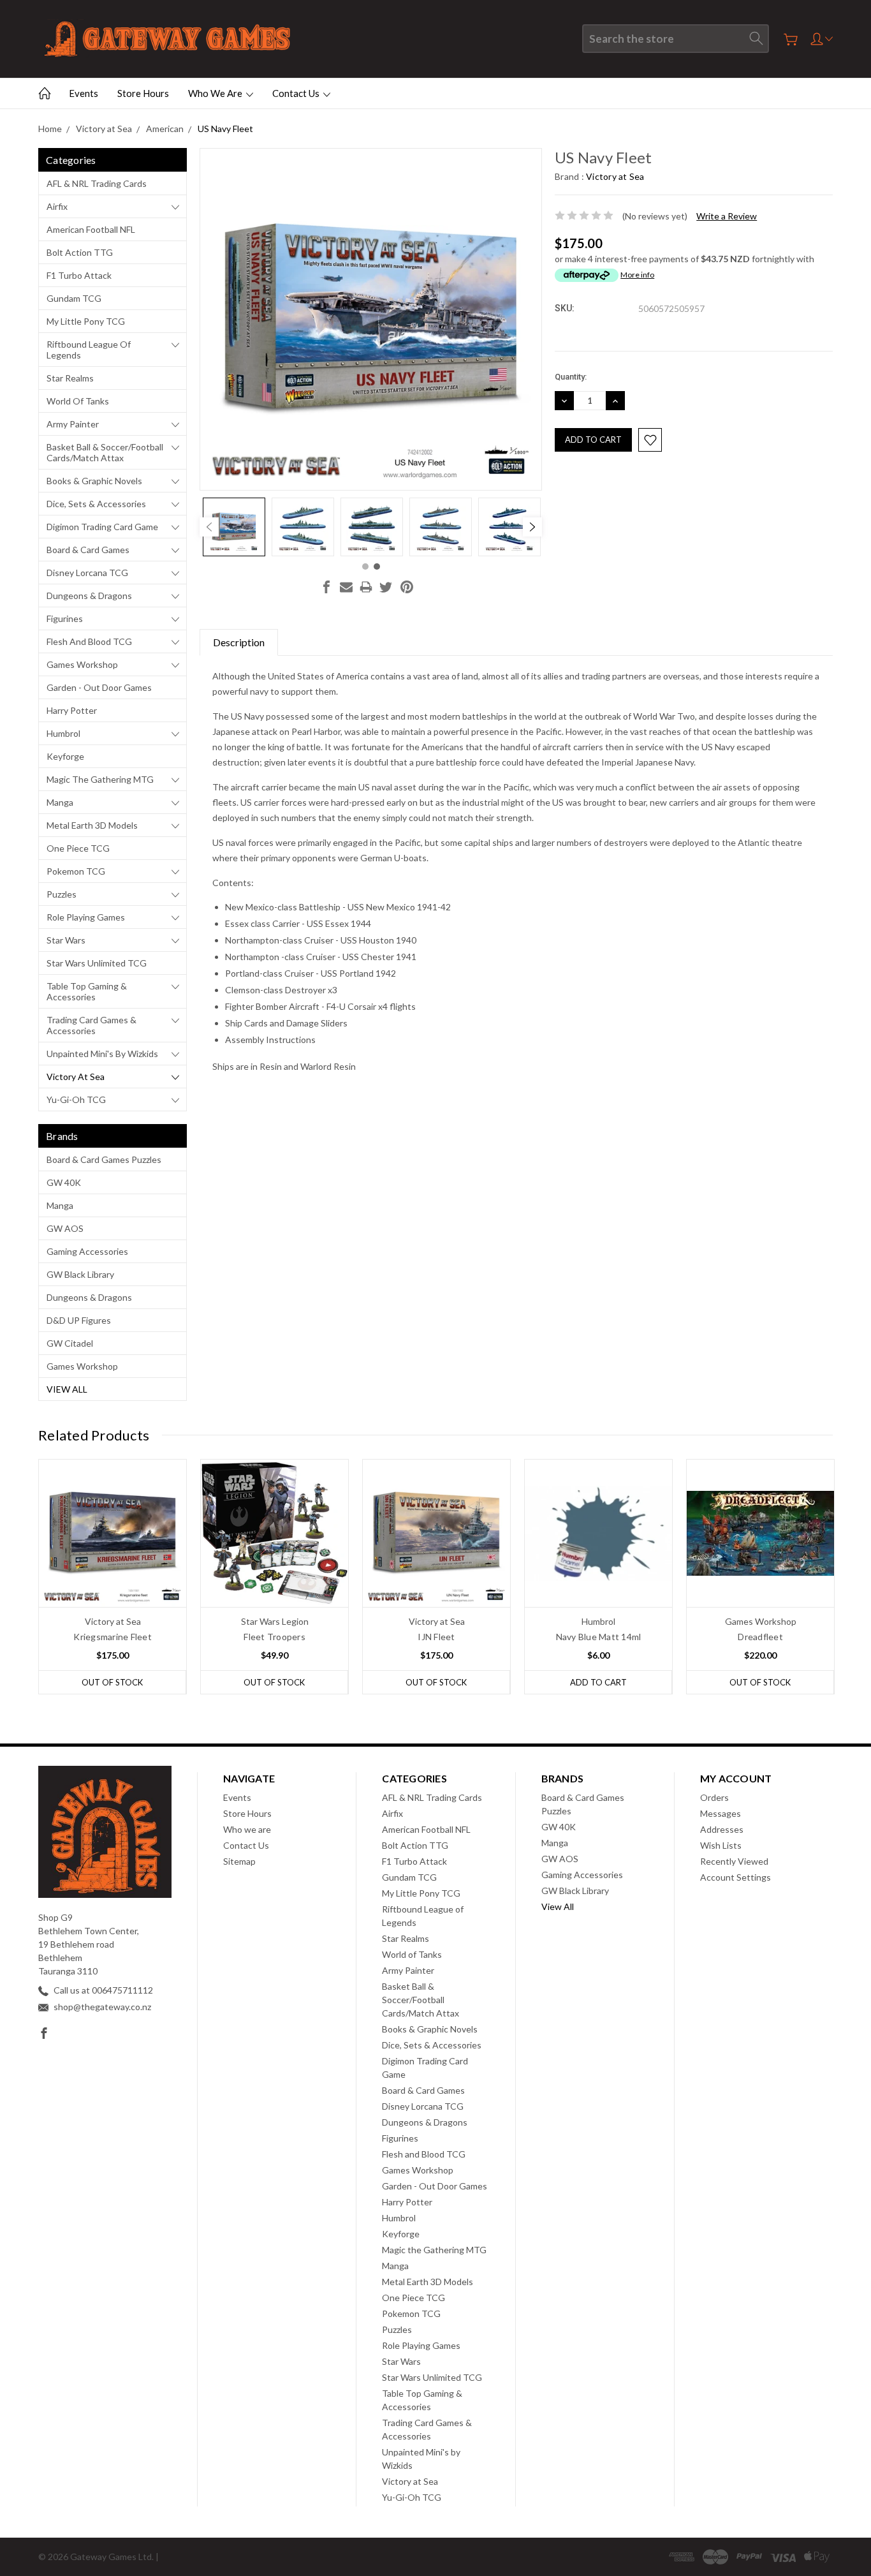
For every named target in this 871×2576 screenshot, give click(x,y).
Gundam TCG (74, 298)
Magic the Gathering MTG (100, 779)
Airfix (57, 206)
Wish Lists (721, 1845)
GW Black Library (80, 1274)
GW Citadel (70, 1343)
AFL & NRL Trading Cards (97, 183)
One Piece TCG (78, 848)
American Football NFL (91, 229)
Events (84, 93)
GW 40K (64, 1182)
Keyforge (65, 756)
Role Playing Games (86, 917)
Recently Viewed (734, 1861)
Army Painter (73, 424)
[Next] (532, 527)
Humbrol (63, 733)
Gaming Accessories (87, 1251)
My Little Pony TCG (86, 321)
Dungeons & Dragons (89, 596)
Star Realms (70, 378)
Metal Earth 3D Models (92, 825)
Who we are (216, 93)
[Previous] (209, 527)
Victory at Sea (76, 1077)
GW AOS (65, 1228)
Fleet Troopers (274, 1637)
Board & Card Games (88, 550)
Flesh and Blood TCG (89, 641)
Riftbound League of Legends (89, 350)
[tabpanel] (234, 527)
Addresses (722, 1829)
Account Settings (736, 1877)
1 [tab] (365, 566)
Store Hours (143, 93)
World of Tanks (78, 401)
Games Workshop (82, 664)
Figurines (65, 618)
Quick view (113, 1563)
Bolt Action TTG (80, 252)
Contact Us (297, 93)
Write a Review (727, 216)
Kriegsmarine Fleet (113, 1637)
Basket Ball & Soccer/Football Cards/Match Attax (105, 452)
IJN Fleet (436, 1637)
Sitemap (239, 1861)
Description (239, 642)
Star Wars (66, 940)
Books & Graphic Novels (94, 481)
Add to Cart (598, 1682)
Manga (60, 802)
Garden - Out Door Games (99, 687)
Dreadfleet (760, 1637)
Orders (714, 1797)
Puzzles (62, 894)
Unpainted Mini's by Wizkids (102, 1054)
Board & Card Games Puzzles (104, 1159)
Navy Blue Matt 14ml (599, 1637)
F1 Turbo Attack (79, 275)
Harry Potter (72, 710)
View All (67, 1389)
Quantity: (571, 377)
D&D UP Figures (79, 1320)
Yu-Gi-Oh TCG (76, 1099)
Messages (721, 1813)
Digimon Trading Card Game (102, 527)
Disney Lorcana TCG (87, 573)
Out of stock (112, 1682)
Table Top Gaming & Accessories (87, 991)
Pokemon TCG (76, 871)
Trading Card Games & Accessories (91, 1025)
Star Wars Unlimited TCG (97, 963)
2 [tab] (377, 566)
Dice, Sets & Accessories (96, 504)
